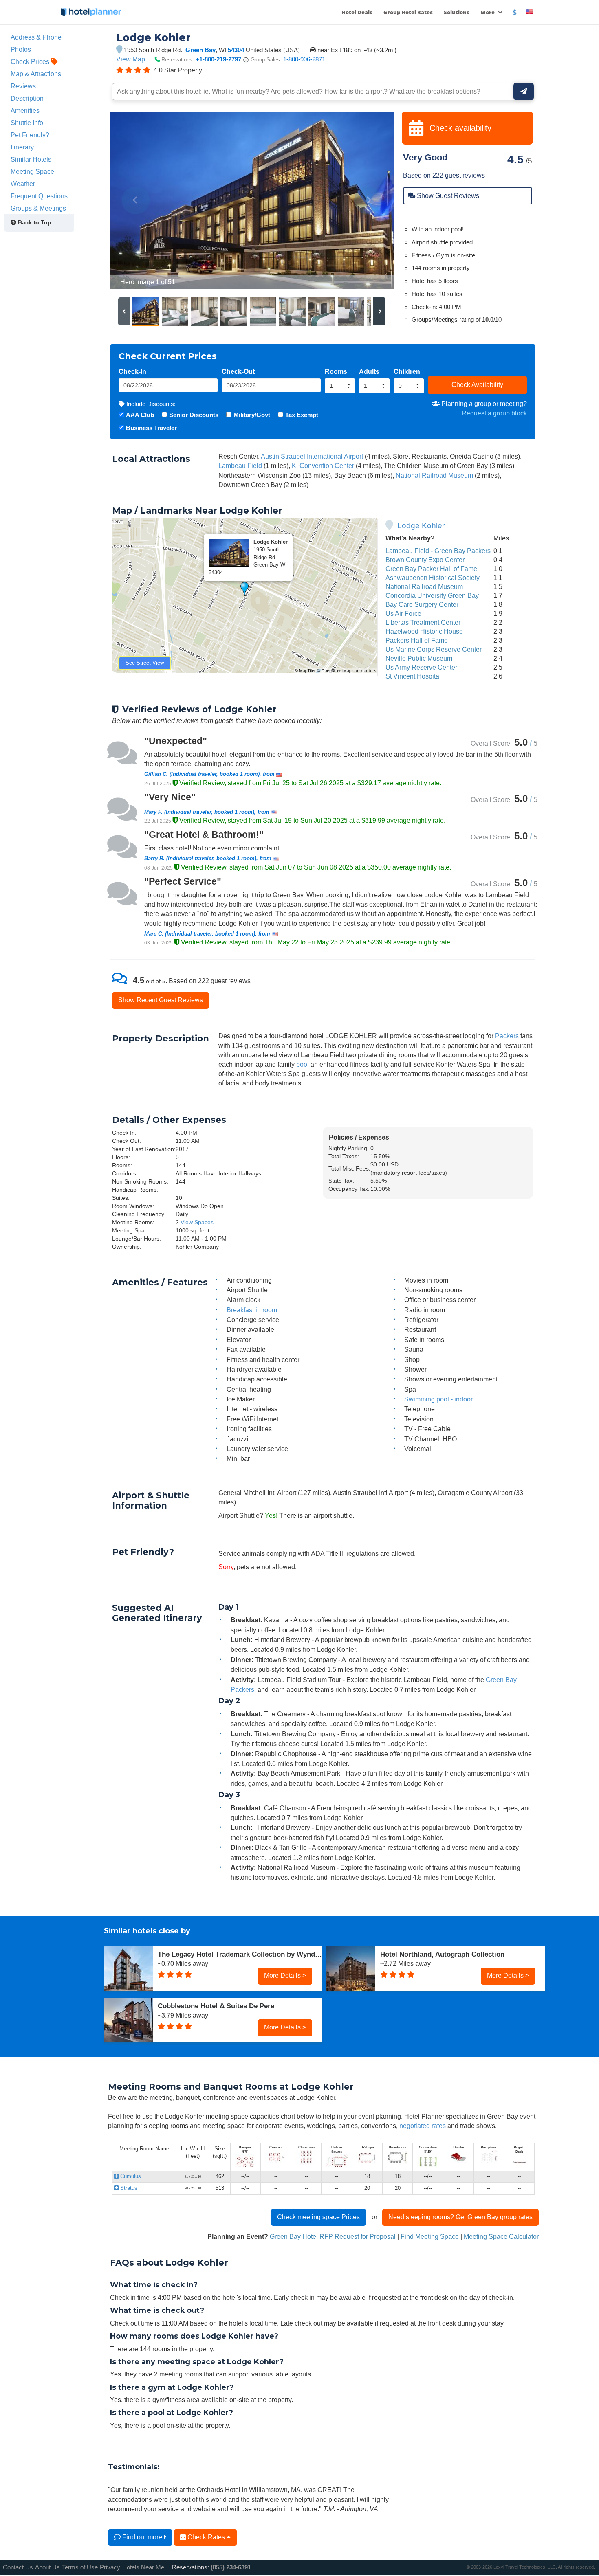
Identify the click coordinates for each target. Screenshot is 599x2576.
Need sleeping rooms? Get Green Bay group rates (460, 2217)
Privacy (110, 2567)
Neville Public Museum (419, 658)
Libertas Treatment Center (423, 622)
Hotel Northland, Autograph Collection (442, 1954)
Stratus (128, 2188)
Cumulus (130, 2176)
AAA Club (140, 415)
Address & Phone (36, 37)
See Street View (145, 663)
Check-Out (238, 371)
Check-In (132, 371)
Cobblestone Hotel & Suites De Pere (216, 2006)
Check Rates (206, 2537)
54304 (236, 50)
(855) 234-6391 (231, 2567)
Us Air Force (403, 613)
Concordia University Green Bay (432, 595)
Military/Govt (252, 415)
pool (303, 1064)
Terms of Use (80, 2567)
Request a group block (494, 413)
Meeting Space (32, 171)
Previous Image (136, 200)
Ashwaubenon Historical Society (433, 578)
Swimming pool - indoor (438, 1399)
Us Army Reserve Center (421, 667)
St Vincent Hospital (413, 676)
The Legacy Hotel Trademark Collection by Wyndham (240, 1954)
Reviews (23, 86)
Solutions (457, 12)
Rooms (336, 371)
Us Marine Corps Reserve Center (434, 649)
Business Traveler (151, 428)
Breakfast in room (252, 1310)
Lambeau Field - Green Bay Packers (438, 551)
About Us (47, 2567)
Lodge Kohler (421, 526)
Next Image (368, 200)
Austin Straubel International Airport (312, 456)
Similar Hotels (31, 159)
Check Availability (477, 384)
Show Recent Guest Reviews (161, 1000)
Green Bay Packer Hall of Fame (431, 569)
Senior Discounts (194, 415)
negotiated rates (423, 2126)
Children (407, 371)
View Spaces (197, 1222)
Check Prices (31, 61)
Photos (21, 49)
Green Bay (200, 50)
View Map (131, 59)
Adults (369, 371)
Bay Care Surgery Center (422, 604)
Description (27, 98)
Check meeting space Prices (318, 2217)
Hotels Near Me (143, 2567)
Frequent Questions (39, 196)
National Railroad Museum (434, 475)
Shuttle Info (27, 123)
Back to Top (34, 222)
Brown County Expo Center (425, 560)
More (488, 12)
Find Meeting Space (430, 2236)
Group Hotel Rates (408, 12)
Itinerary (22, 147)
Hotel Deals (357, 12)
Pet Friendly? (30, 135)
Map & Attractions (36, 74)
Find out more (142, 2537)
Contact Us (18, 2567)
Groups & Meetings (38, 208)
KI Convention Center (323, 466)
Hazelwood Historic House (424, 631)
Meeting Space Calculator (501, 2236)
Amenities (25, 110)
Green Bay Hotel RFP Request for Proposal (333, 2236)
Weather (23, 184)
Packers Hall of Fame (417, 640)
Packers (507, 1036)
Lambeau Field (240, 466)
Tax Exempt (302, 415)
